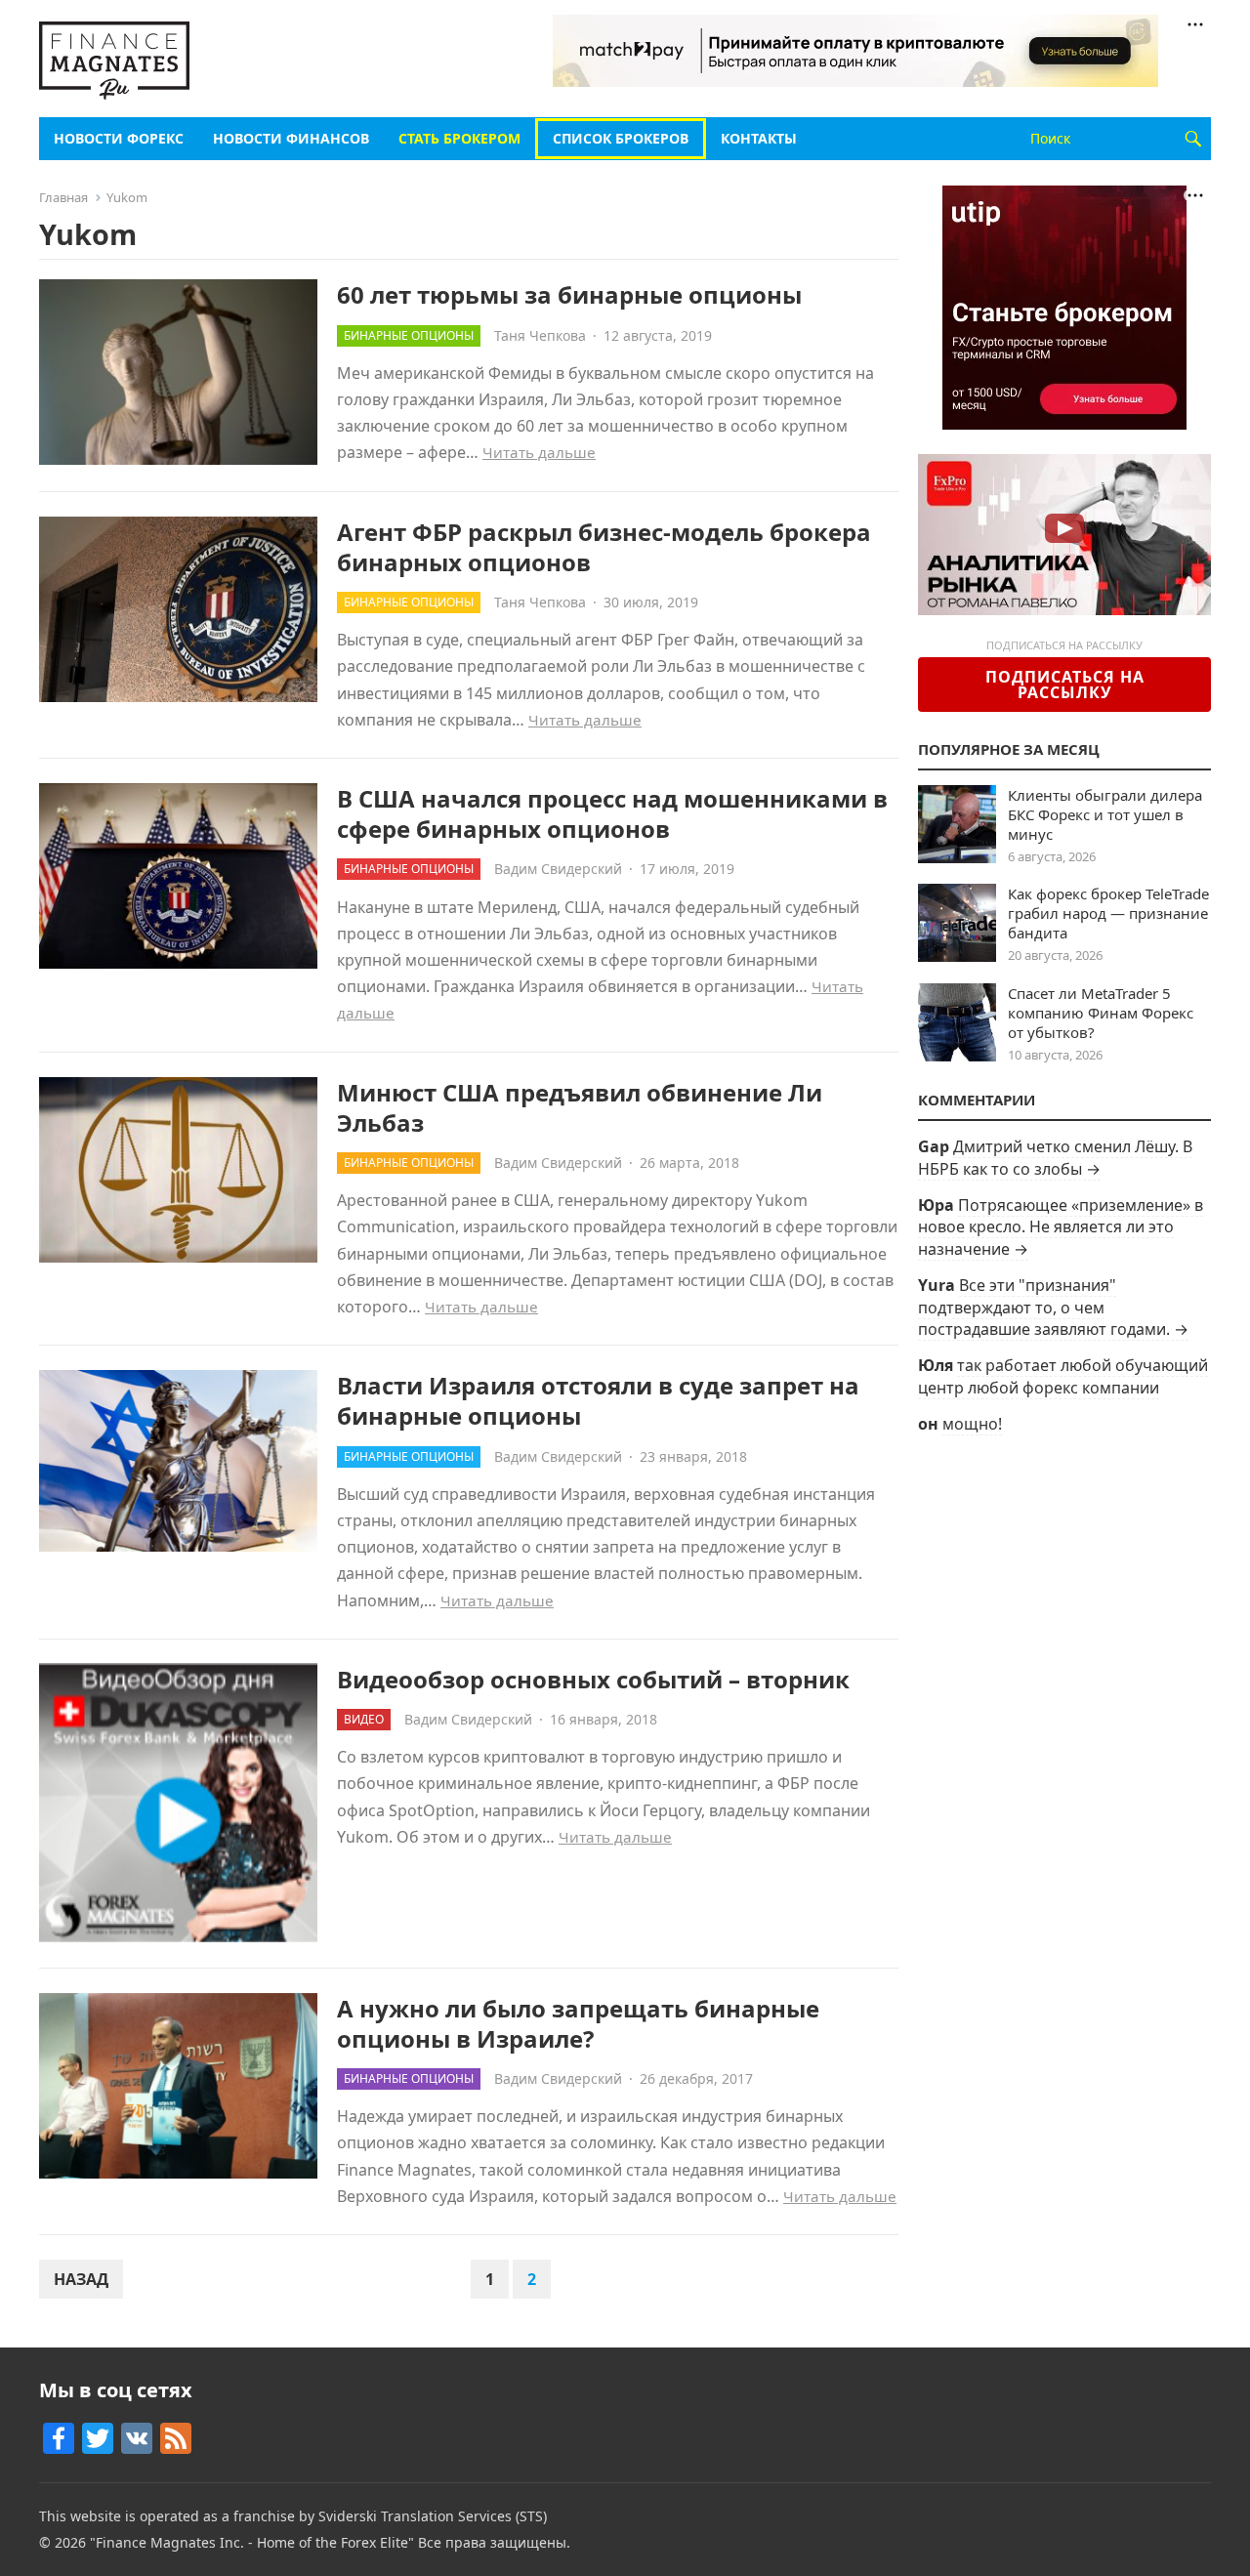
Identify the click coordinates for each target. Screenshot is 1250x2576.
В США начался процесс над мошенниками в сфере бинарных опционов (612, 813)
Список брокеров (621, 138)
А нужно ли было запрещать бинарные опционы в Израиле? (578, 2023)
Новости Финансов (291, 138)
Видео (364, 1719)
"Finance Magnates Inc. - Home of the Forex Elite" (252, 2542)
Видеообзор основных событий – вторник (593, 1679)
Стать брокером (459, 138)
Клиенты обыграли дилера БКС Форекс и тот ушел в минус (1105, 814)
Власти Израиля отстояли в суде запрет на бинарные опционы (598, 1400)
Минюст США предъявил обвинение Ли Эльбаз (580, 1107)
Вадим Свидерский (558, 869)
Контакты (759, 138)
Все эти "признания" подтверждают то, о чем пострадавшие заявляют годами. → (1053, 1307)
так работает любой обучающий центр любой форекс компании (1063, 1376)
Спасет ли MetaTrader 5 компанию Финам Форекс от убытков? (1101, 1013)
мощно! (972, 1424)
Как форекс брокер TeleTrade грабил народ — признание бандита (1108, 913)
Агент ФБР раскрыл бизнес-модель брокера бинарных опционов (604, 547)
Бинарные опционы (409, 335)
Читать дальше (539, 452)
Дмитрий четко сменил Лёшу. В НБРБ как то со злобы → (1055, 1157)
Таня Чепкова (540, 335)
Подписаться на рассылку (1065, 685)
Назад (81, 2279)
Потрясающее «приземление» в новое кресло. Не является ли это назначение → (1061, 1227)
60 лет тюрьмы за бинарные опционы (569, 294)
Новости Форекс (119, 138)
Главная (63, 197)
